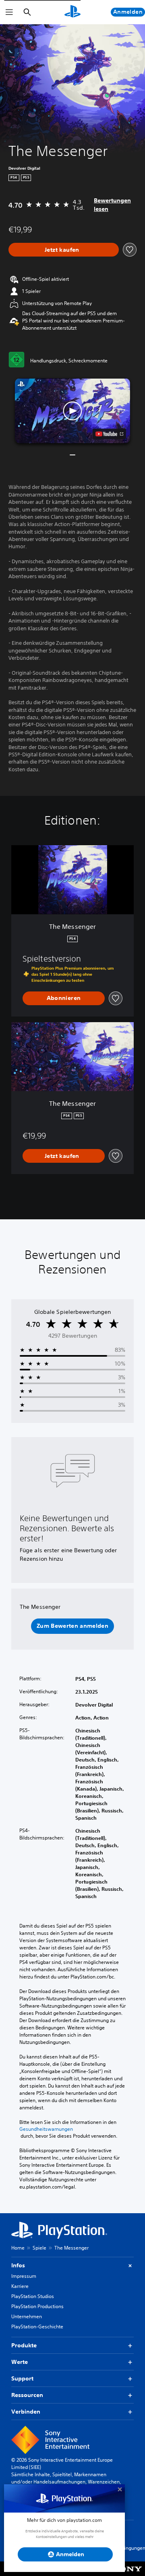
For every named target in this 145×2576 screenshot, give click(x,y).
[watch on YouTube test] (109, 434)
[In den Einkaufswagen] (64, 250)
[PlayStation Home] (72, 12)
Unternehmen (27, 2316)
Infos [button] (18, 2265)
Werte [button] (20, 2362)
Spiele (39, 2248)
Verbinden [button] (26, 2412)
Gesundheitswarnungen (46, 2129)
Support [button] (22, 2378)
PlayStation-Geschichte (37, 2327)
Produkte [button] (24, 2345)
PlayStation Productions (37, 2306)
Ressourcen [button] (27, 2395)
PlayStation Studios (33, 2296)
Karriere (20, 2286)
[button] (72, 411)
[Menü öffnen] (9, 12)
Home (18, 2248)
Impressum (24, 2276)
